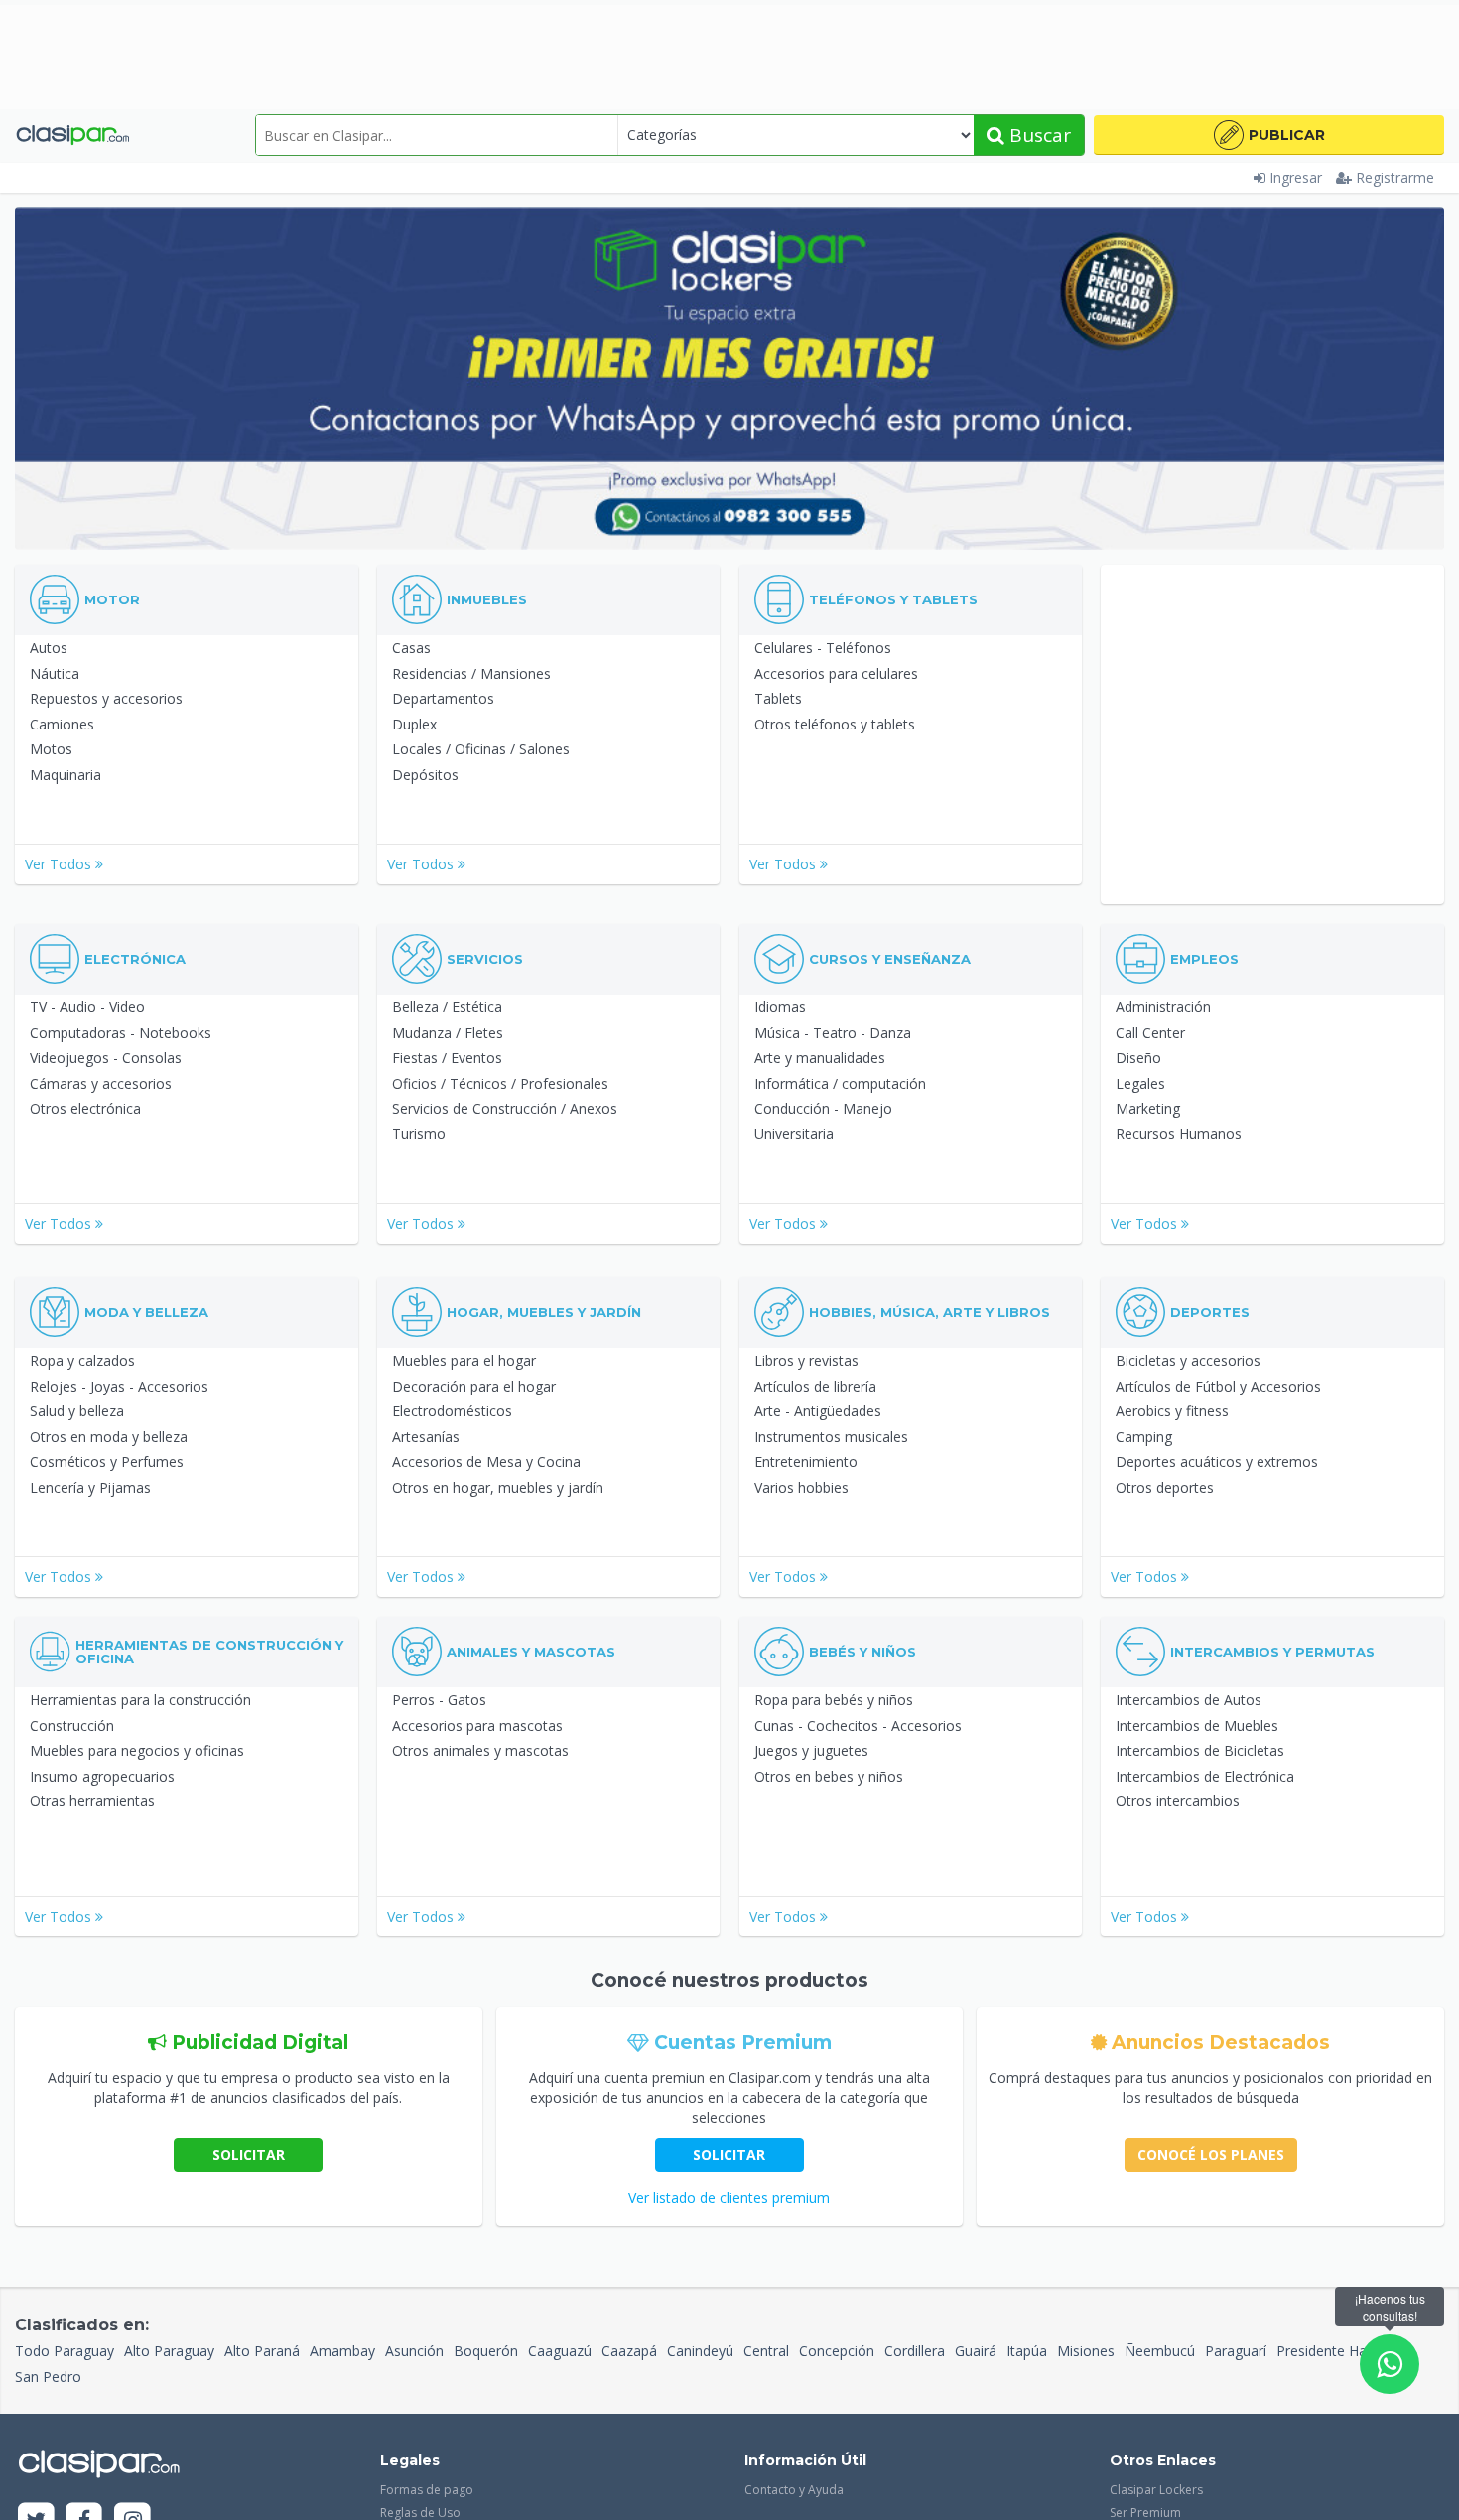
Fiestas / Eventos (447, 1058)
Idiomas (780, 1007)
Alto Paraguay (169, 2351)
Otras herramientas (92, 1801)
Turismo (419, 1134)
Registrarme (1395, 177)
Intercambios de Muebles (1197, 1725)
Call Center (1150, 1033)
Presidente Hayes (1332, 2351)
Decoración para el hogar (474, 1386)
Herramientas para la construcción (140, 1700)
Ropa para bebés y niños (834, 1700)
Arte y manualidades (820, 1058)
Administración (1163, 1007)
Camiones (62, 724)
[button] (1269, 135)
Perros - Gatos (439, 1700)
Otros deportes (1165, 1487)
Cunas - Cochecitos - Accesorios (858, 1725)
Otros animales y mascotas (480, 1750)
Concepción (837, 2351)
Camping (1144, 1437)
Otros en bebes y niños (829, 1776)
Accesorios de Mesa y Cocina (486, 1461)
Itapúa (1027, 2351)
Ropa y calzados (82, 1360)
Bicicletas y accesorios (1188, 1360)
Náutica (55, 673)
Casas (411, 648)
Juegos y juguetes (811, 1750)
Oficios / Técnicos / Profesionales (500, 1083)
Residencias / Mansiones (471, 673)
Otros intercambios (1178, 1801)
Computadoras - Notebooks (121, 1033)
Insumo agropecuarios (102, 1776)
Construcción (72, 1725)
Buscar (1038, 135)
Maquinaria (66, 775)
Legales (1140, 1083)
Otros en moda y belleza (109, 1437)
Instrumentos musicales (831, 1437)
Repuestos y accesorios (106, 698)
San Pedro (48, 2377)
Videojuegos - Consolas (106, 1058)
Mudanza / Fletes (448, 1033)
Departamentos (443, 698)
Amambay (342, 2351)
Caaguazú (560, 2351)
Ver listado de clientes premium (729, 2198)
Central (766, 2351)
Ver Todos (60, 864)
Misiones (1086, 2351)
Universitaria (794, 1134)
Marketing (1148, 1108)
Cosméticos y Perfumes (107, 1461)
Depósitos (425, 775)
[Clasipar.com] (72, 135)
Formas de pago (427, 2490)
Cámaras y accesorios (101, 1083)
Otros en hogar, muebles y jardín (498, 1487)
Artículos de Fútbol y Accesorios (1218, 1386)
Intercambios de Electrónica (1205, 1776)
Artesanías (426, 1437)
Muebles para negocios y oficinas (137, 1750)
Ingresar (1296, 177)
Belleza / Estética (447, 1007)
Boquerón (486, 2351)
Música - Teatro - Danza (833, 1033)
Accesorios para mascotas (477, 1725)
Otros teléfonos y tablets (835, 724)
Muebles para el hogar (464, 1360)
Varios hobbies (801, 1487)
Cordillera (915, 2351)
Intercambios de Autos (1189, 1700)
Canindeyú (700, 2351)
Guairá (976, 2351)
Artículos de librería (815, 1386)
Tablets (778, 698)
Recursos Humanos (1179, 1134)
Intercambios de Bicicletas (1200, 1750)
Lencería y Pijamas (90, 1487)
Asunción (414, 2351)
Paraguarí (1236, 2351)
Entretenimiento (806, 1461)
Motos (51, 749)
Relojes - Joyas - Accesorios (119, 1386)
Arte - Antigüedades (818, 1411)
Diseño (1138, 1058)
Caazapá (629, 2351)
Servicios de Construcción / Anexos (505, 1108)
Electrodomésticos (452, 1411)
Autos (49, 648)
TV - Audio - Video (87, 1007)
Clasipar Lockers (1156, 2490)
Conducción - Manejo (823, 1108)
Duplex (414, 724)
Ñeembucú (1160, 2351)
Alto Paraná (262, 2351)
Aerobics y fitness (1172, 1411)
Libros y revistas (806, 1360)
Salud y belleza (77, 1411)
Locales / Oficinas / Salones (481, 749)
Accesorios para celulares (836, 673)
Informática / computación (840, 1083)
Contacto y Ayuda (794, 2490)
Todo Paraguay (65, 2351)
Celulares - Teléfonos (823, 648)
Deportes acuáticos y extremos (1217, 1461)
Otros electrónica (85, 1108)
